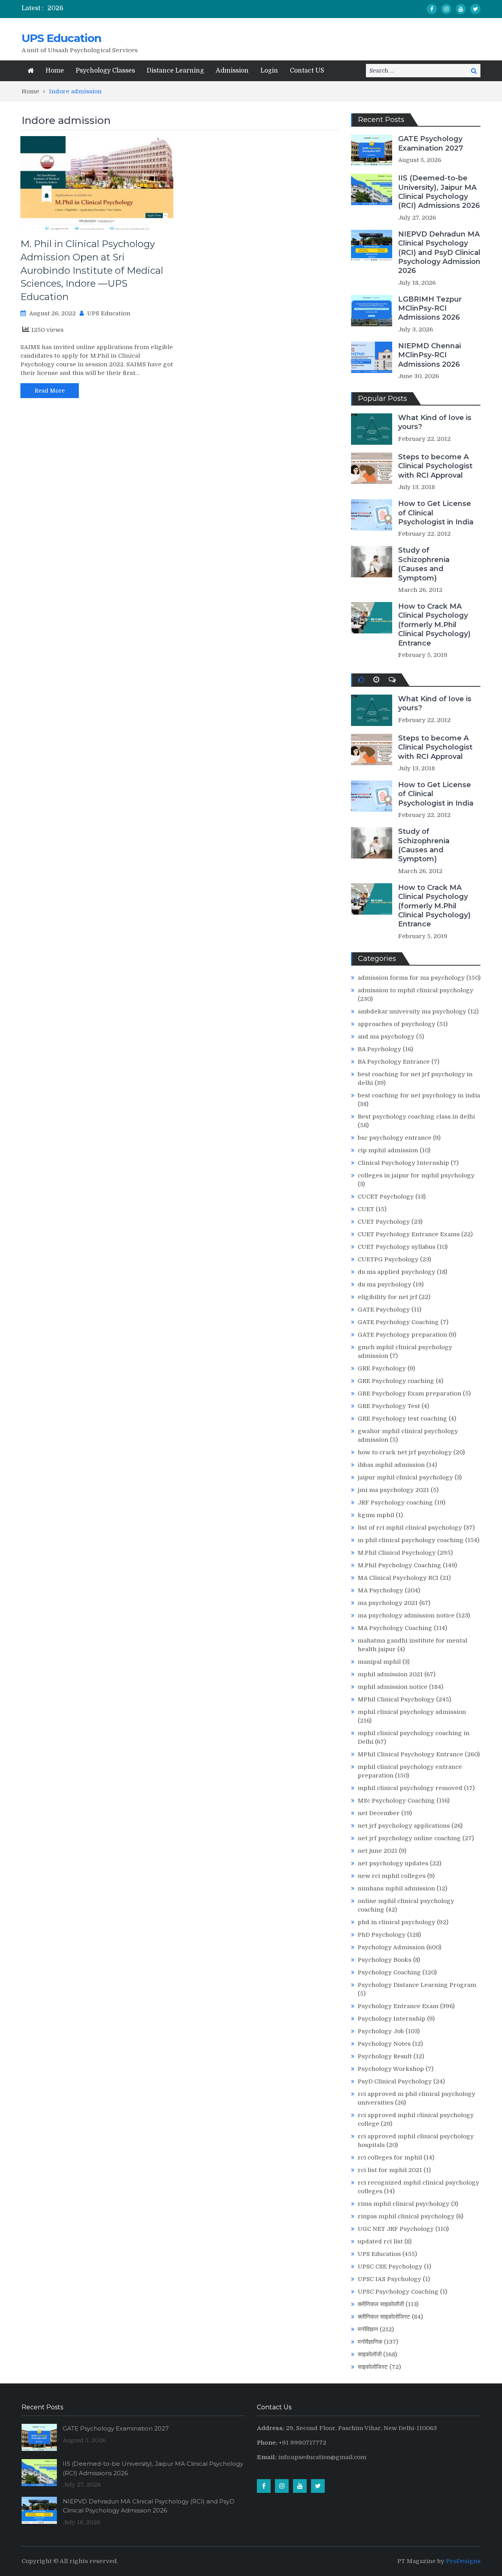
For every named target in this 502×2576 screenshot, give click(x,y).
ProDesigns (463, 2561)
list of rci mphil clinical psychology (410, 1528)
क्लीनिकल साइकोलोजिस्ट (384, 2317)
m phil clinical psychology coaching (411, 1540)
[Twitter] (475, 9)
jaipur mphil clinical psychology (405, 1477)
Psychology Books (385, 1960)
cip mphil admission (388, 1150)
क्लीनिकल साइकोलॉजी (381, 2304)
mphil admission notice (393, 1687)
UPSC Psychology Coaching (398, 2292)
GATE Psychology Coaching (398, 1322)
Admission (232, 71)
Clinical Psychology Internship (403, 1163)
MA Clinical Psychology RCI (398, 1578)
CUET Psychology (384, 1222)
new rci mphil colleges (392, 1876)
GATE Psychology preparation (402, 1335)
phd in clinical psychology (397, 1922)
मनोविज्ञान (368, 2329)
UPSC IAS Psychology (389, 2279)
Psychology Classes (105, 71)
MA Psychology (380, 1590)
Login (269, 71)
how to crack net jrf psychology (405, 1452)
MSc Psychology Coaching (396, 1801)
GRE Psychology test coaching (402, 1419)
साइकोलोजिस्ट (373, 2367)
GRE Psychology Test (389, 1406)
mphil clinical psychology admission (412, 1712)
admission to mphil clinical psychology (416, 990)
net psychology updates (393, 1863)
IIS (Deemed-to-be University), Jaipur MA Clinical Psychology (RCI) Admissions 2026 (439, 192)
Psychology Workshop (391, 2069)
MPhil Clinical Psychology (396, 1699)
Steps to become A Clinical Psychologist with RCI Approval (435, 466)
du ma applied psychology (397, 1272)
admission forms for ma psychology (411, 978)
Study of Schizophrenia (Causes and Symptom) (424, 564)
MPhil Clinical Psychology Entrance (410, 1754)
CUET (366, 1209)
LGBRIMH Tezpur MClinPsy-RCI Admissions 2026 (430, 308)
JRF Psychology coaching (395, 1503)
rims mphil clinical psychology (404, 2204)
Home (55, 71)
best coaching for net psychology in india (419, 1095)
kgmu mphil (376, 1515)
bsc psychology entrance (395, 1138)
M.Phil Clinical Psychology (397, 1553)
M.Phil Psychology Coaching (399, 1565)
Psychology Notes (384, 2044)
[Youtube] (461, 9)
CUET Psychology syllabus (397, 1247)
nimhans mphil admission (396, 1888)
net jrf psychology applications (404, 1826)
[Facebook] (432, 9)
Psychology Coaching (389, 1972)
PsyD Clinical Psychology (395, 2081)
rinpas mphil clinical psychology (406, 2216)
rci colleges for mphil (390, 2158)
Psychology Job (381, 2031)
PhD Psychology (382, 1935)
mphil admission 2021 (390, 1674)
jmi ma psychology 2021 (393, 1490)
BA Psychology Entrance (394, 1062)
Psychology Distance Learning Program (417, 1985)
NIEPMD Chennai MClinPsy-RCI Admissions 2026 (429, 355)
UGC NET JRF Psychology (396, 2229)
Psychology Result (385, 2056)
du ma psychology (385, 1284)
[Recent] (376, 680)
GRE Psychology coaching (396, 1381)
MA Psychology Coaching (395, 1628)
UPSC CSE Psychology (390, 2267)
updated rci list (380, 2241)
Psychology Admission (391, 1947)
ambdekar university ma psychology (412, 1011)
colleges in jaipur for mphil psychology (416, 1175)
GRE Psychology (382, 1368)
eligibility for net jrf (387, 1297)
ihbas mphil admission (391, 1465)
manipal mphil (379, 1662)
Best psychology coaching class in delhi (416, 1117)
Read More (50, 391)
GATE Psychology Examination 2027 (431, 143)
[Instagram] (446, 9)
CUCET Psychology (386, 1197)
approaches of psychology (397, 1024)
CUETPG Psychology (388, 1259)
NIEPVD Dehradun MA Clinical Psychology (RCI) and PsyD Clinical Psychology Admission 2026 (439, 253)
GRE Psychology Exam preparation (409, 1394)
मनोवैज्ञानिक (370, 2342)
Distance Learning (175, 71)
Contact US (307, 71)
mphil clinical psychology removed (410, 1788)
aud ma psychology (386, 1037)
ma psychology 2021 (388, 1603)
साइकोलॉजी (370, 2354)
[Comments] (392, 680)
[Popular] (361, 680)
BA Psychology (379, 1049)
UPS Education (61, 38)
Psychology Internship (392, 2019)
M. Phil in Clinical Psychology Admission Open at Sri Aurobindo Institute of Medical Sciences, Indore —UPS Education (92, 270)
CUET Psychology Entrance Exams (409, 1234)
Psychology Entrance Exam (398, 2006)
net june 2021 (377, 1851)
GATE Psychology (384, 1310)
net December (379, 1813)
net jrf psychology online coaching (409, 1838)
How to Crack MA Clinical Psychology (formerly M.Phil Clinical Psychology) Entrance (434, 625)
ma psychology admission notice (406, 1615)
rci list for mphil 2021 (390, 2170)
